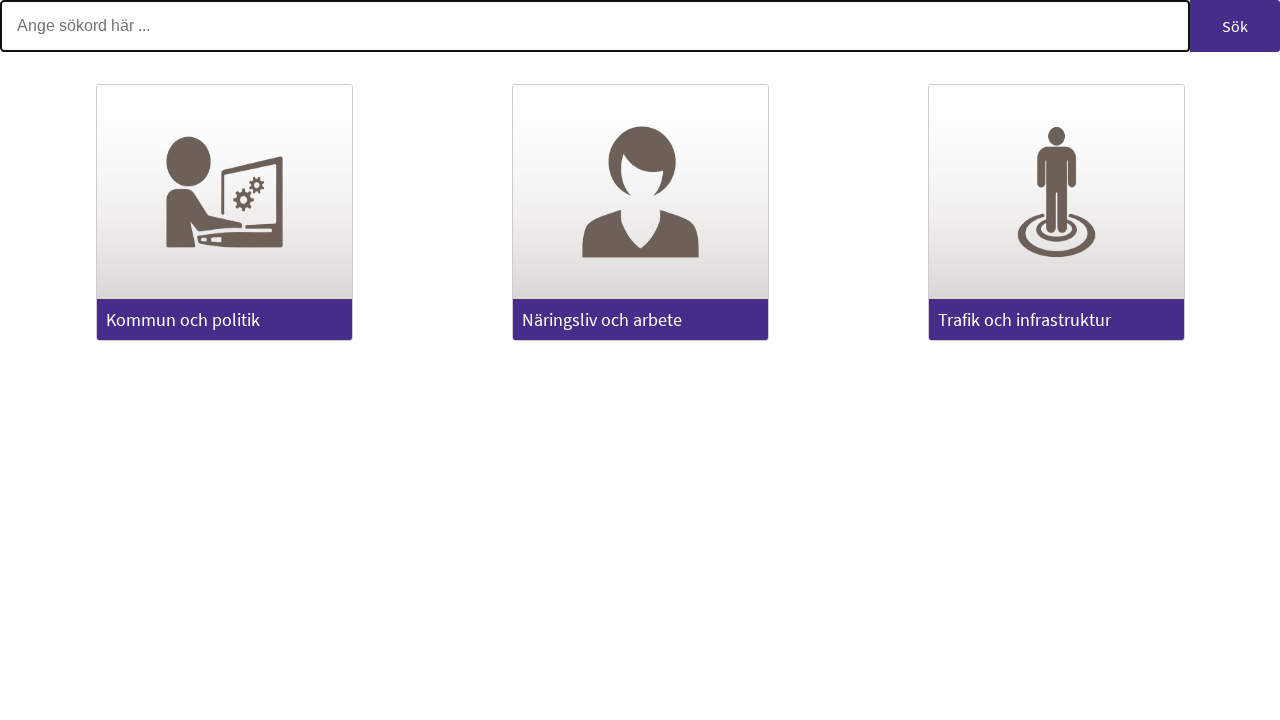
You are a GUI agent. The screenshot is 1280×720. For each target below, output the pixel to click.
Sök (1235, 26)
